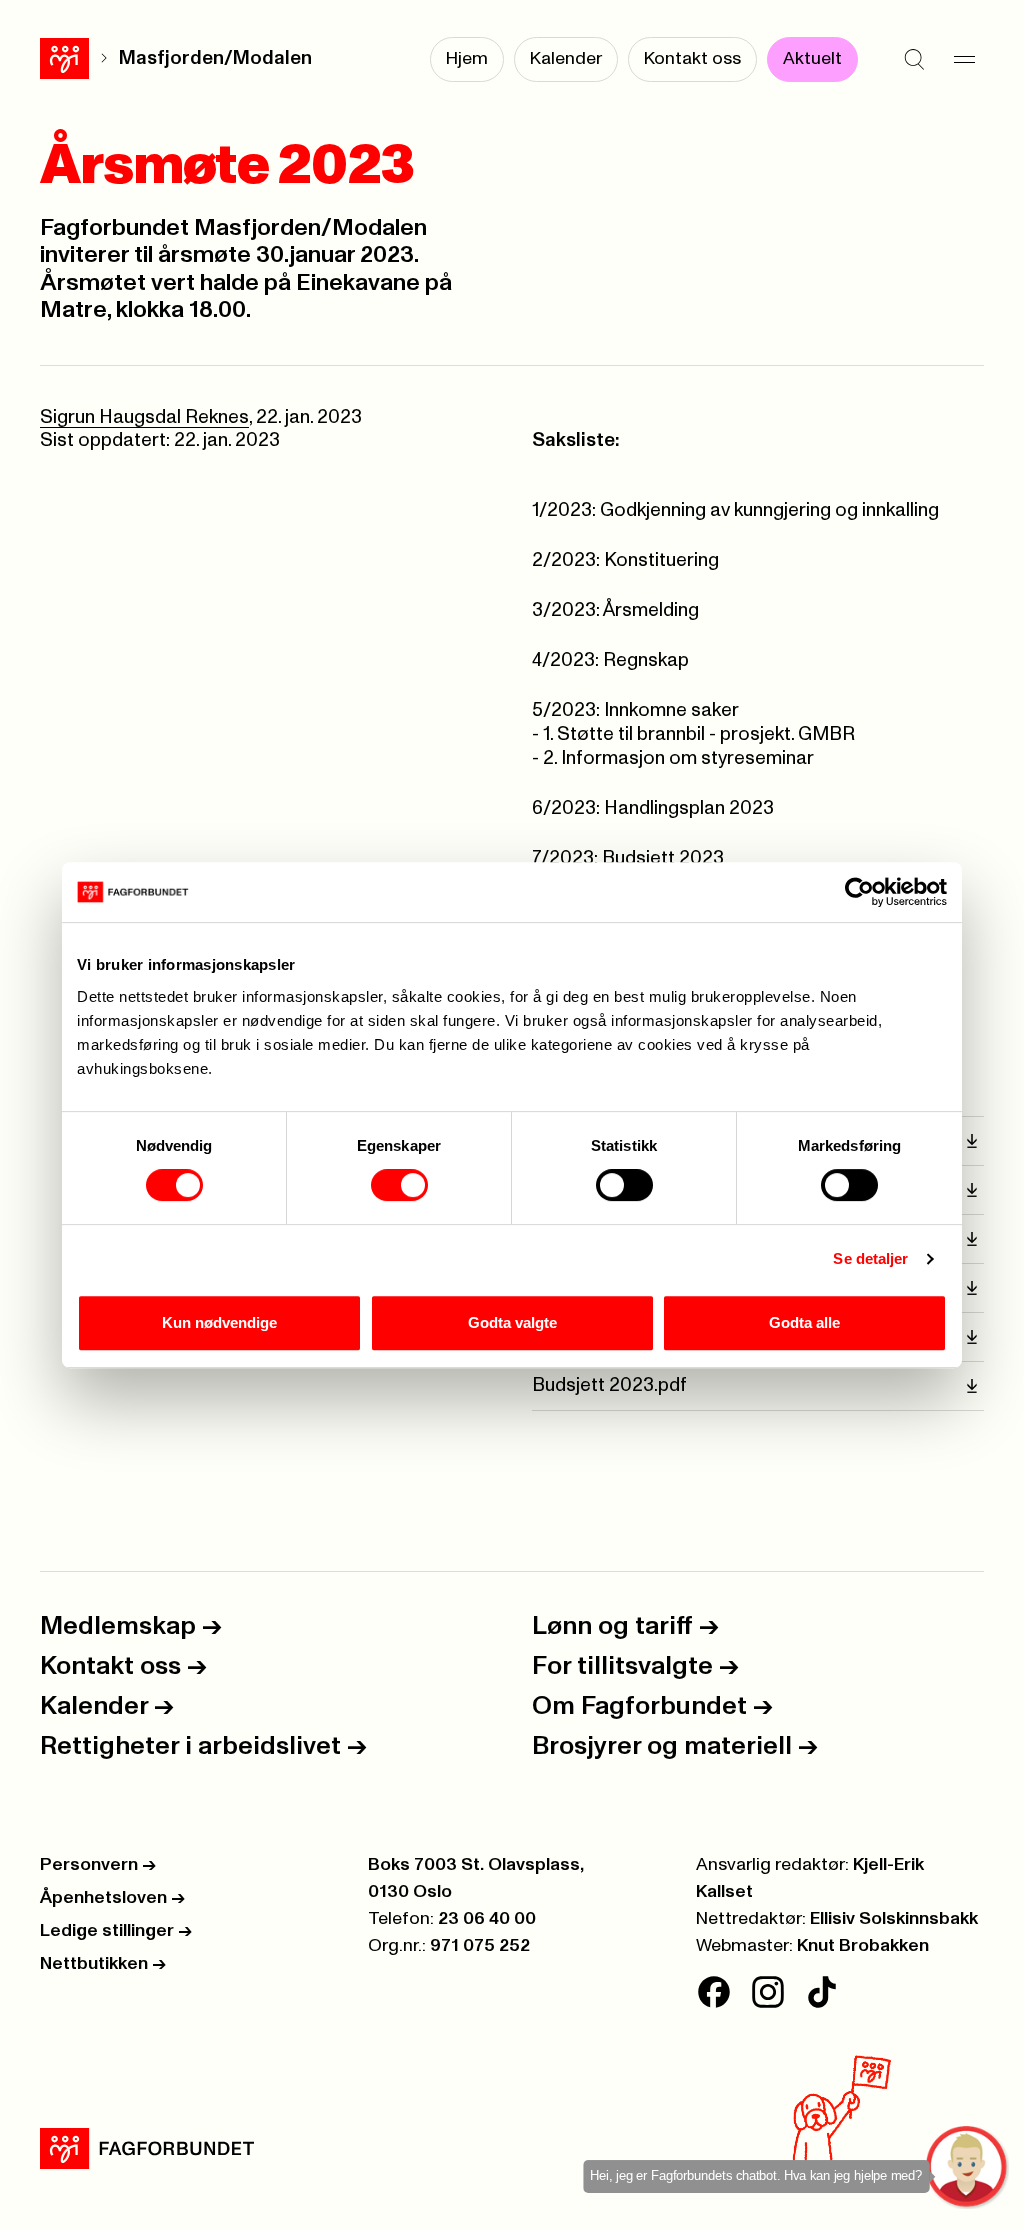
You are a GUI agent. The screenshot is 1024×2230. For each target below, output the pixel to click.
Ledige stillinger (116, 1931)
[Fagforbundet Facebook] (714, 1992)
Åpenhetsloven (112, 1898)
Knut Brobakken (863, 1946)
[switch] (399, 1185)
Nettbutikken (103, 1964)
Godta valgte (512, 1322)
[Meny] (964, 60)
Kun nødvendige (219, 1322)
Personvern (98, 1865)
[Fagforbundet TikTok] (822, 1992)
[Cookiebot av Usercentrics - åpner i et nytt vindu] (859, 892)
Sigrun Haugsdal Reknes (144, 417)
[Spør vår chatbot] (967, 2167)
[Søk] (914, 60)
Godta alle (804, 1322)
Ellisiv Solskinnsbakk (894, 1919)
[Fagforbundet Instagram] (768, 1992)
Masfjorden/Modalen (215, 58)
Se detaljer (870, 1258)
